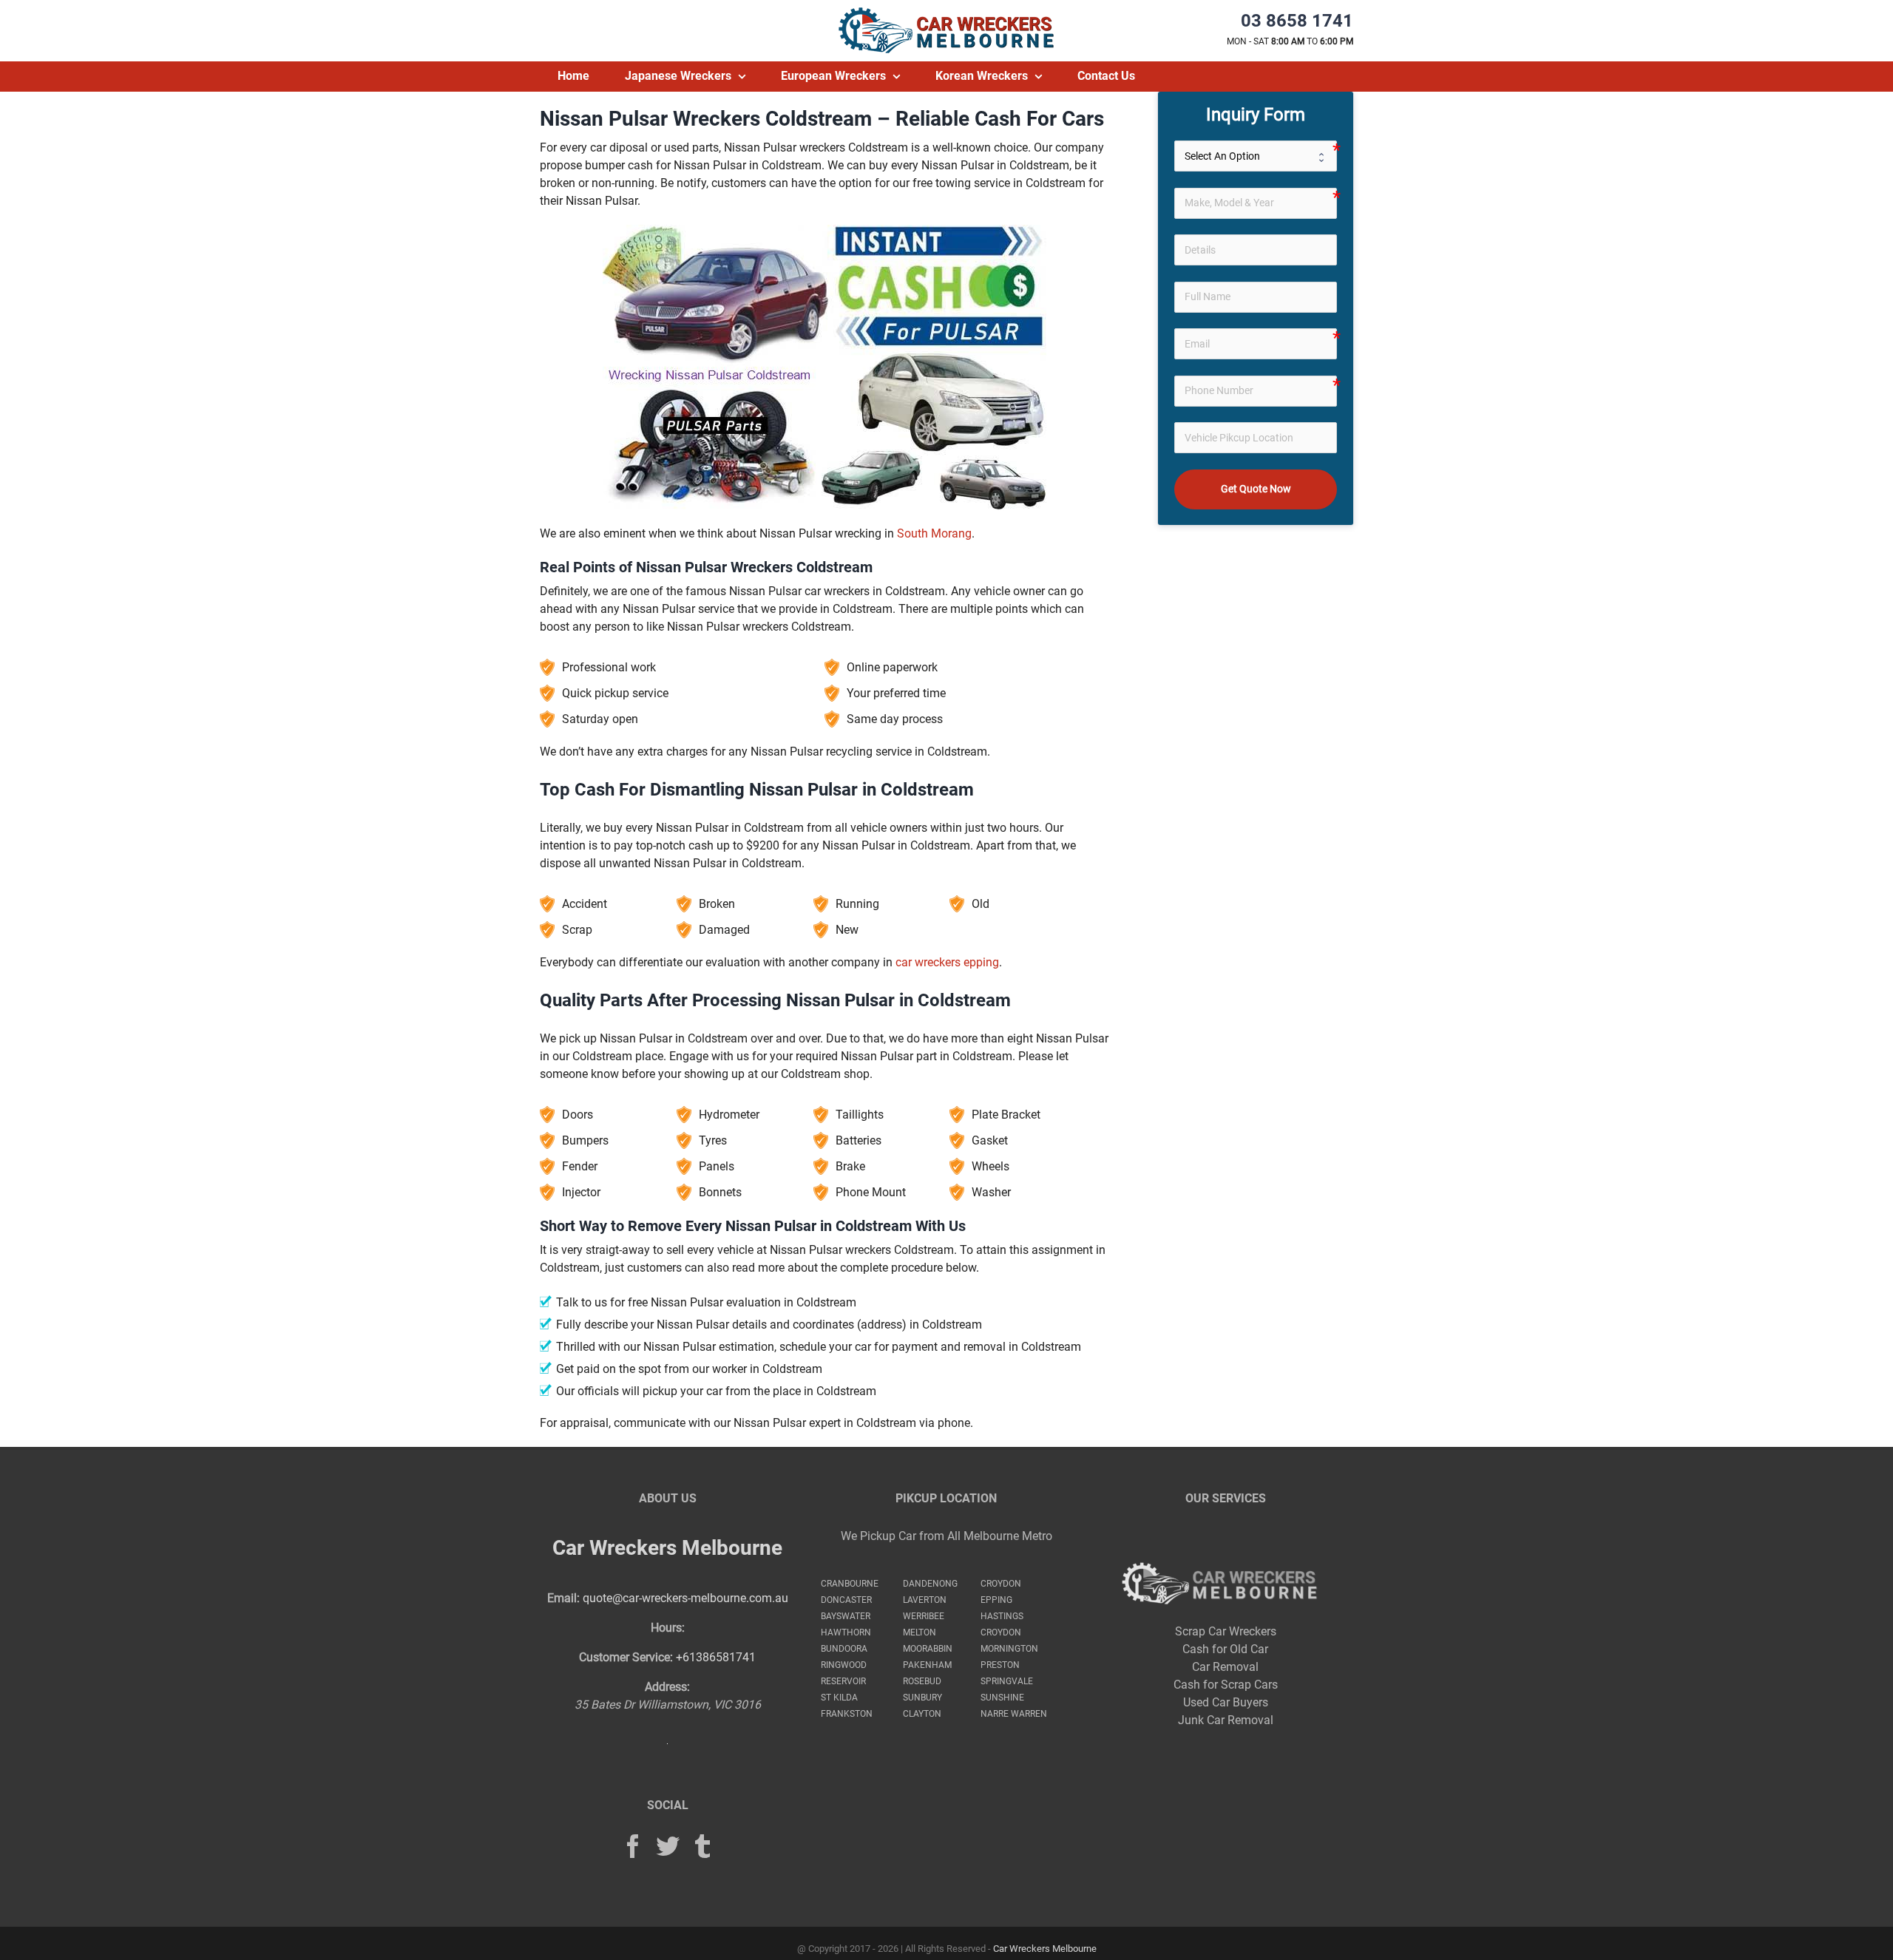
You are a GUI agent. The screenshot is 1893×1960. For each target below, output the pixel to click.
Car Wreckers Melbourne (667, 1548)
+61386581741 (716, 1657)
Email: (563, 1598)
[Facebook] (633, 1846)
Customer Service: (626, 1657)
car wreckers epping (947, 962)
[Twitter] (668, 1846)
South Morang (934, 533)
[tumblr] (702, 1846)
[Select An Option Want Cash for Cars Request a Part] (1256, 156)
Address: (667, 1687)
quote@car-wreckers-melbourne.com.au (685, 1598)
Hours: (668, 1628)
